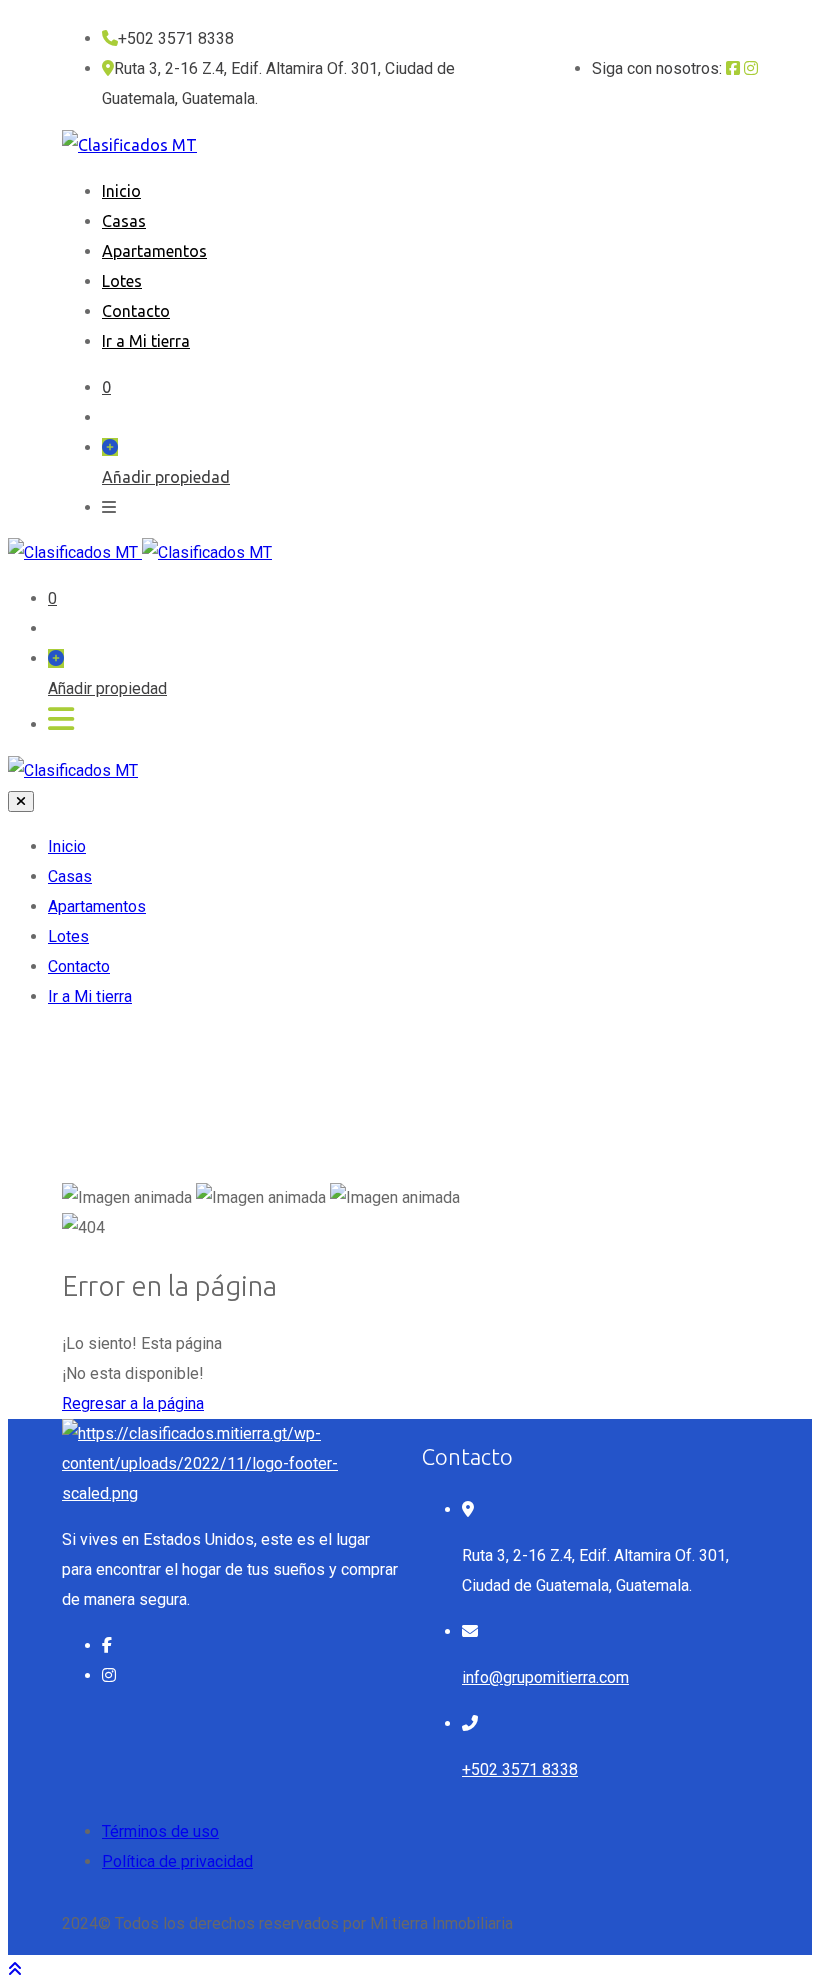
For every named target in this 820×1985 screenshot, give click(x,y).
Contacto (136, 311)
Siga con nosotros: (657, 68)
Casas (124, 221)
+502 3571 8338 (520, 1769)
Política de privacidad (177, 1861)
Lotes (122, 281)
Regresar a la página (133, 1403)
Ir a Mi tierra (146, 341)
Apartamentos (154, 251)
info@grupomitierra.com (545, 1677)
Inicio (121, 191)
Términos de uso (160, 1831)
